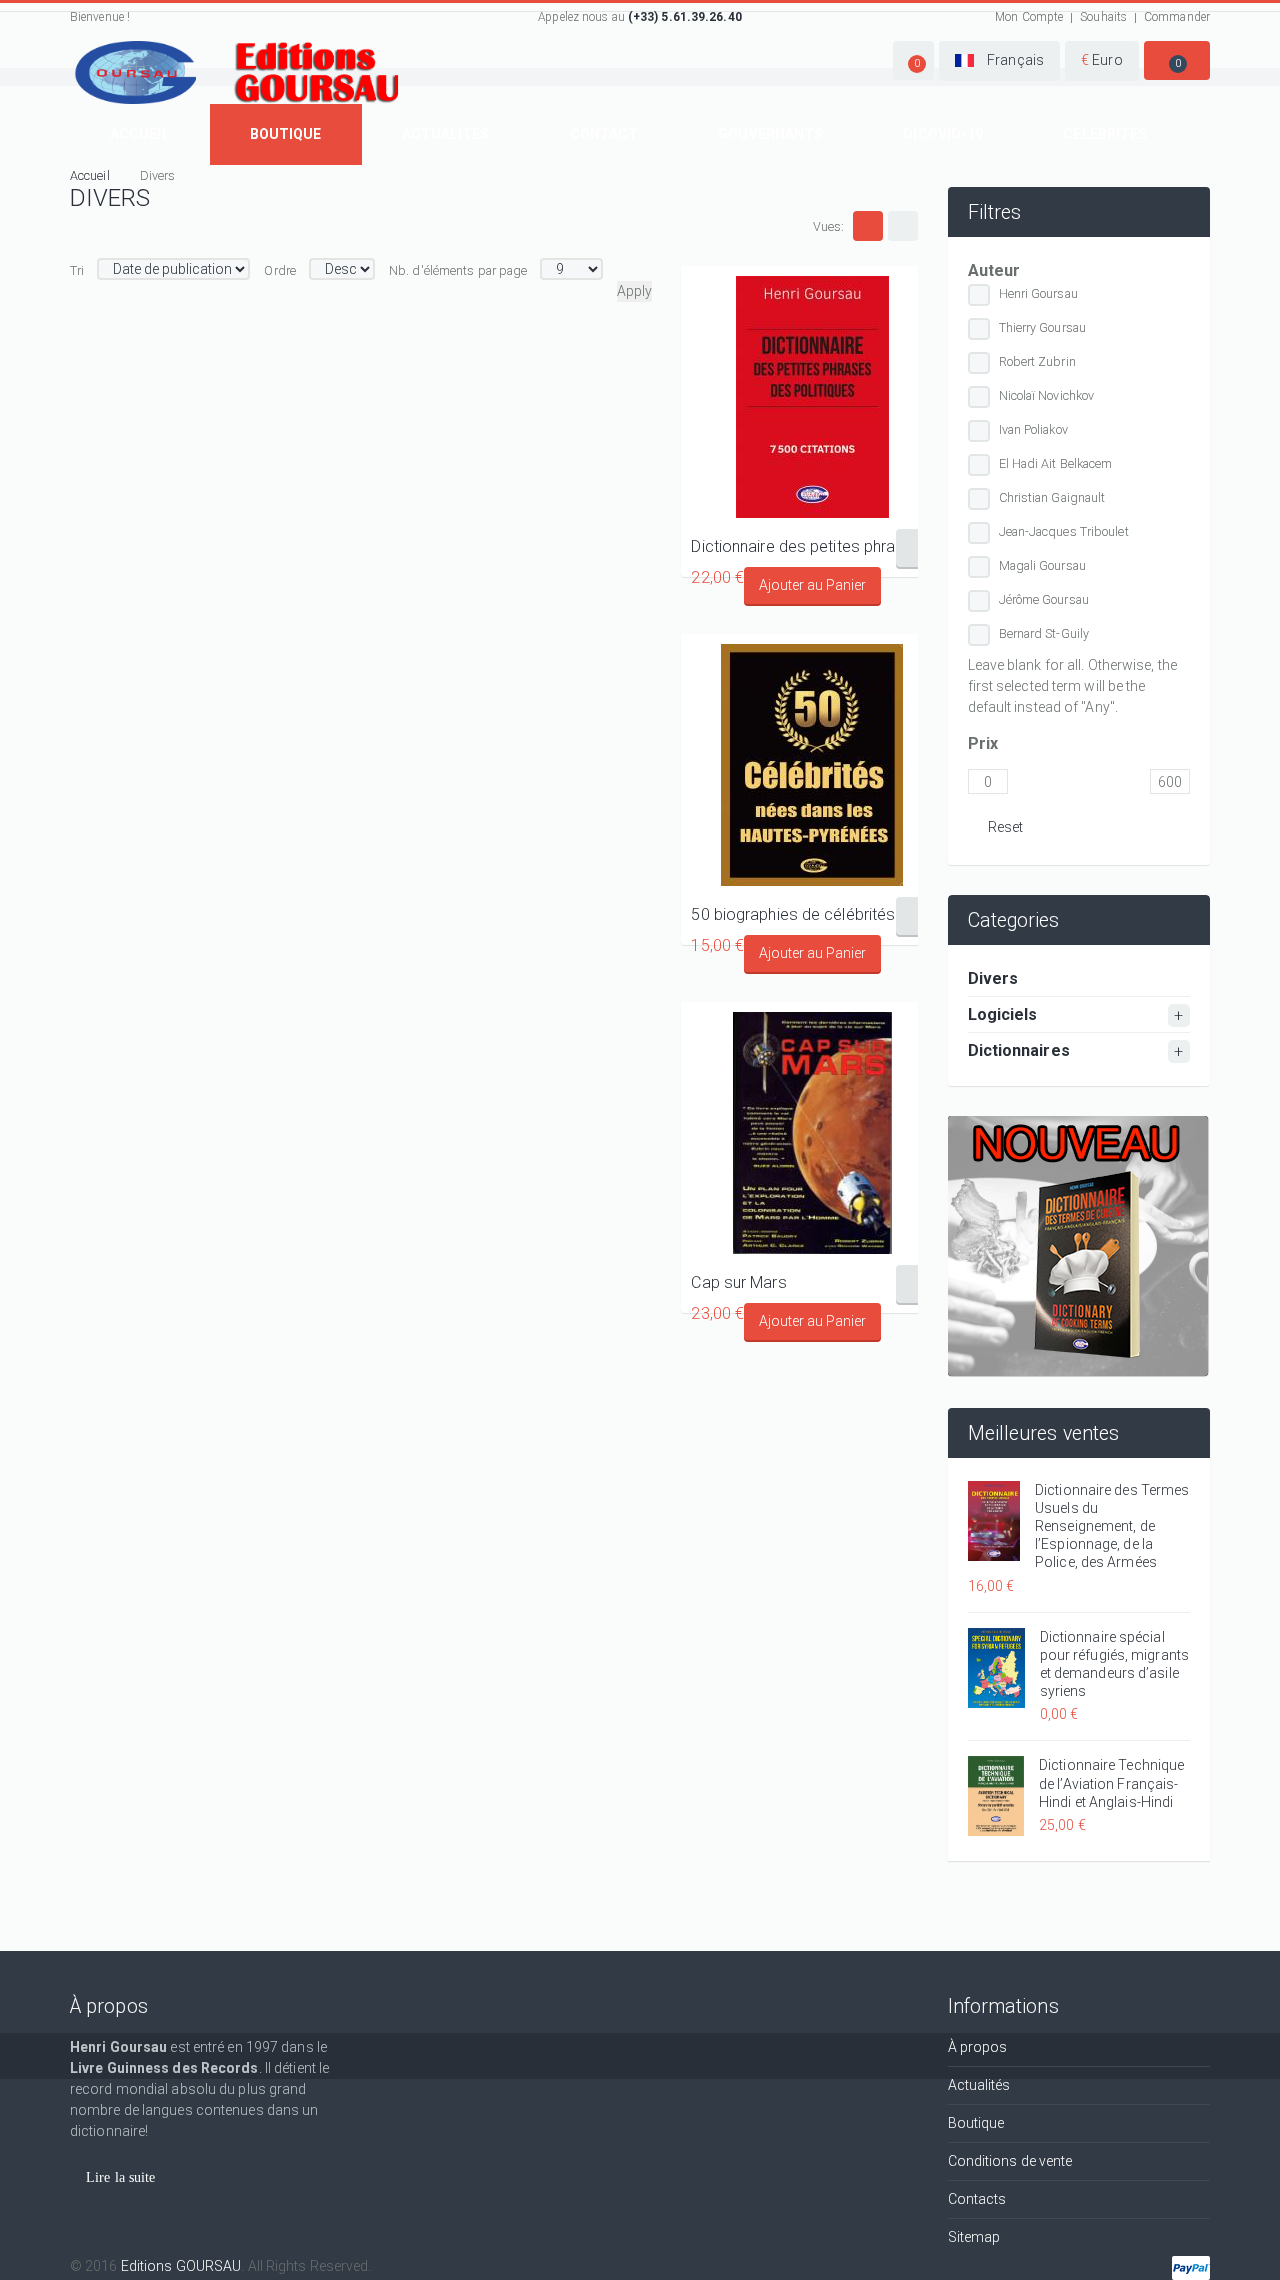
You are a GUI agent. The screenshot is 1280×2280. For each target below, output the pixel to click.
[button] (913, 60)
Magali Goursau (1042, 565)
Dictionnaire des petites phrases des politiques (812, 546)
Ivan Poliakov (1033, 429)
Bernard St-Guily (1044, 633)
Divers (993, 978)
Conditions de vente (1010, 2161)
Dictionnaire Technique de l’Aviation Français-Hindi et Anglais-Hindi (1111, 1783)
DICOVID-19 (943, 134)
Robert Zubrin (1037, 361)
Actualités (446, 134)
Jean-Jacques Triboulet (1064, 531)
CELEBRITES (1105, 134)
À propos (978, 2047)
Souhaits (1103, 17)
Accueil (140, 134)
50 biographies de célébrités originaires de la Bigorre (812, 914)
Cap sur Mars (738, 1282)
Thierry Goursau (1043, 327)
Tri (77, 270)
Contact (604, 134)
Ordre (280, 270)
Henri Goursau (1038, 293)
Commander (1177, 17)
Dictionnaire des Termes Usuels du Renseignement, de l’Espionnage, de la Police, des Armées (1112, 1526)
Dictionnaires (1019, 1050)
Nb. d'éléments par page (458, 270)
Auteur (994, 270)
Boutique (286, 134)
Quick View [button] (812, 397)
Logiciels (1003, 1014)
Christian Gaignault (1052, 497)
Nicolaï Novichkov (1047, 395)
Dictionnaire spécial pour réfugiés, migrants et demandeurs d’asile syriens (1114, 1664)
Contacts (977, 2199)
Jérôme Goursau (1044, 599)
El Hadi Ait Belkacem (1056, 463)
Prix (983, 743)
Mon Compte (1029, 17)
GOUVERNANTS (770, 134)
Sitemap (974, 2237)
